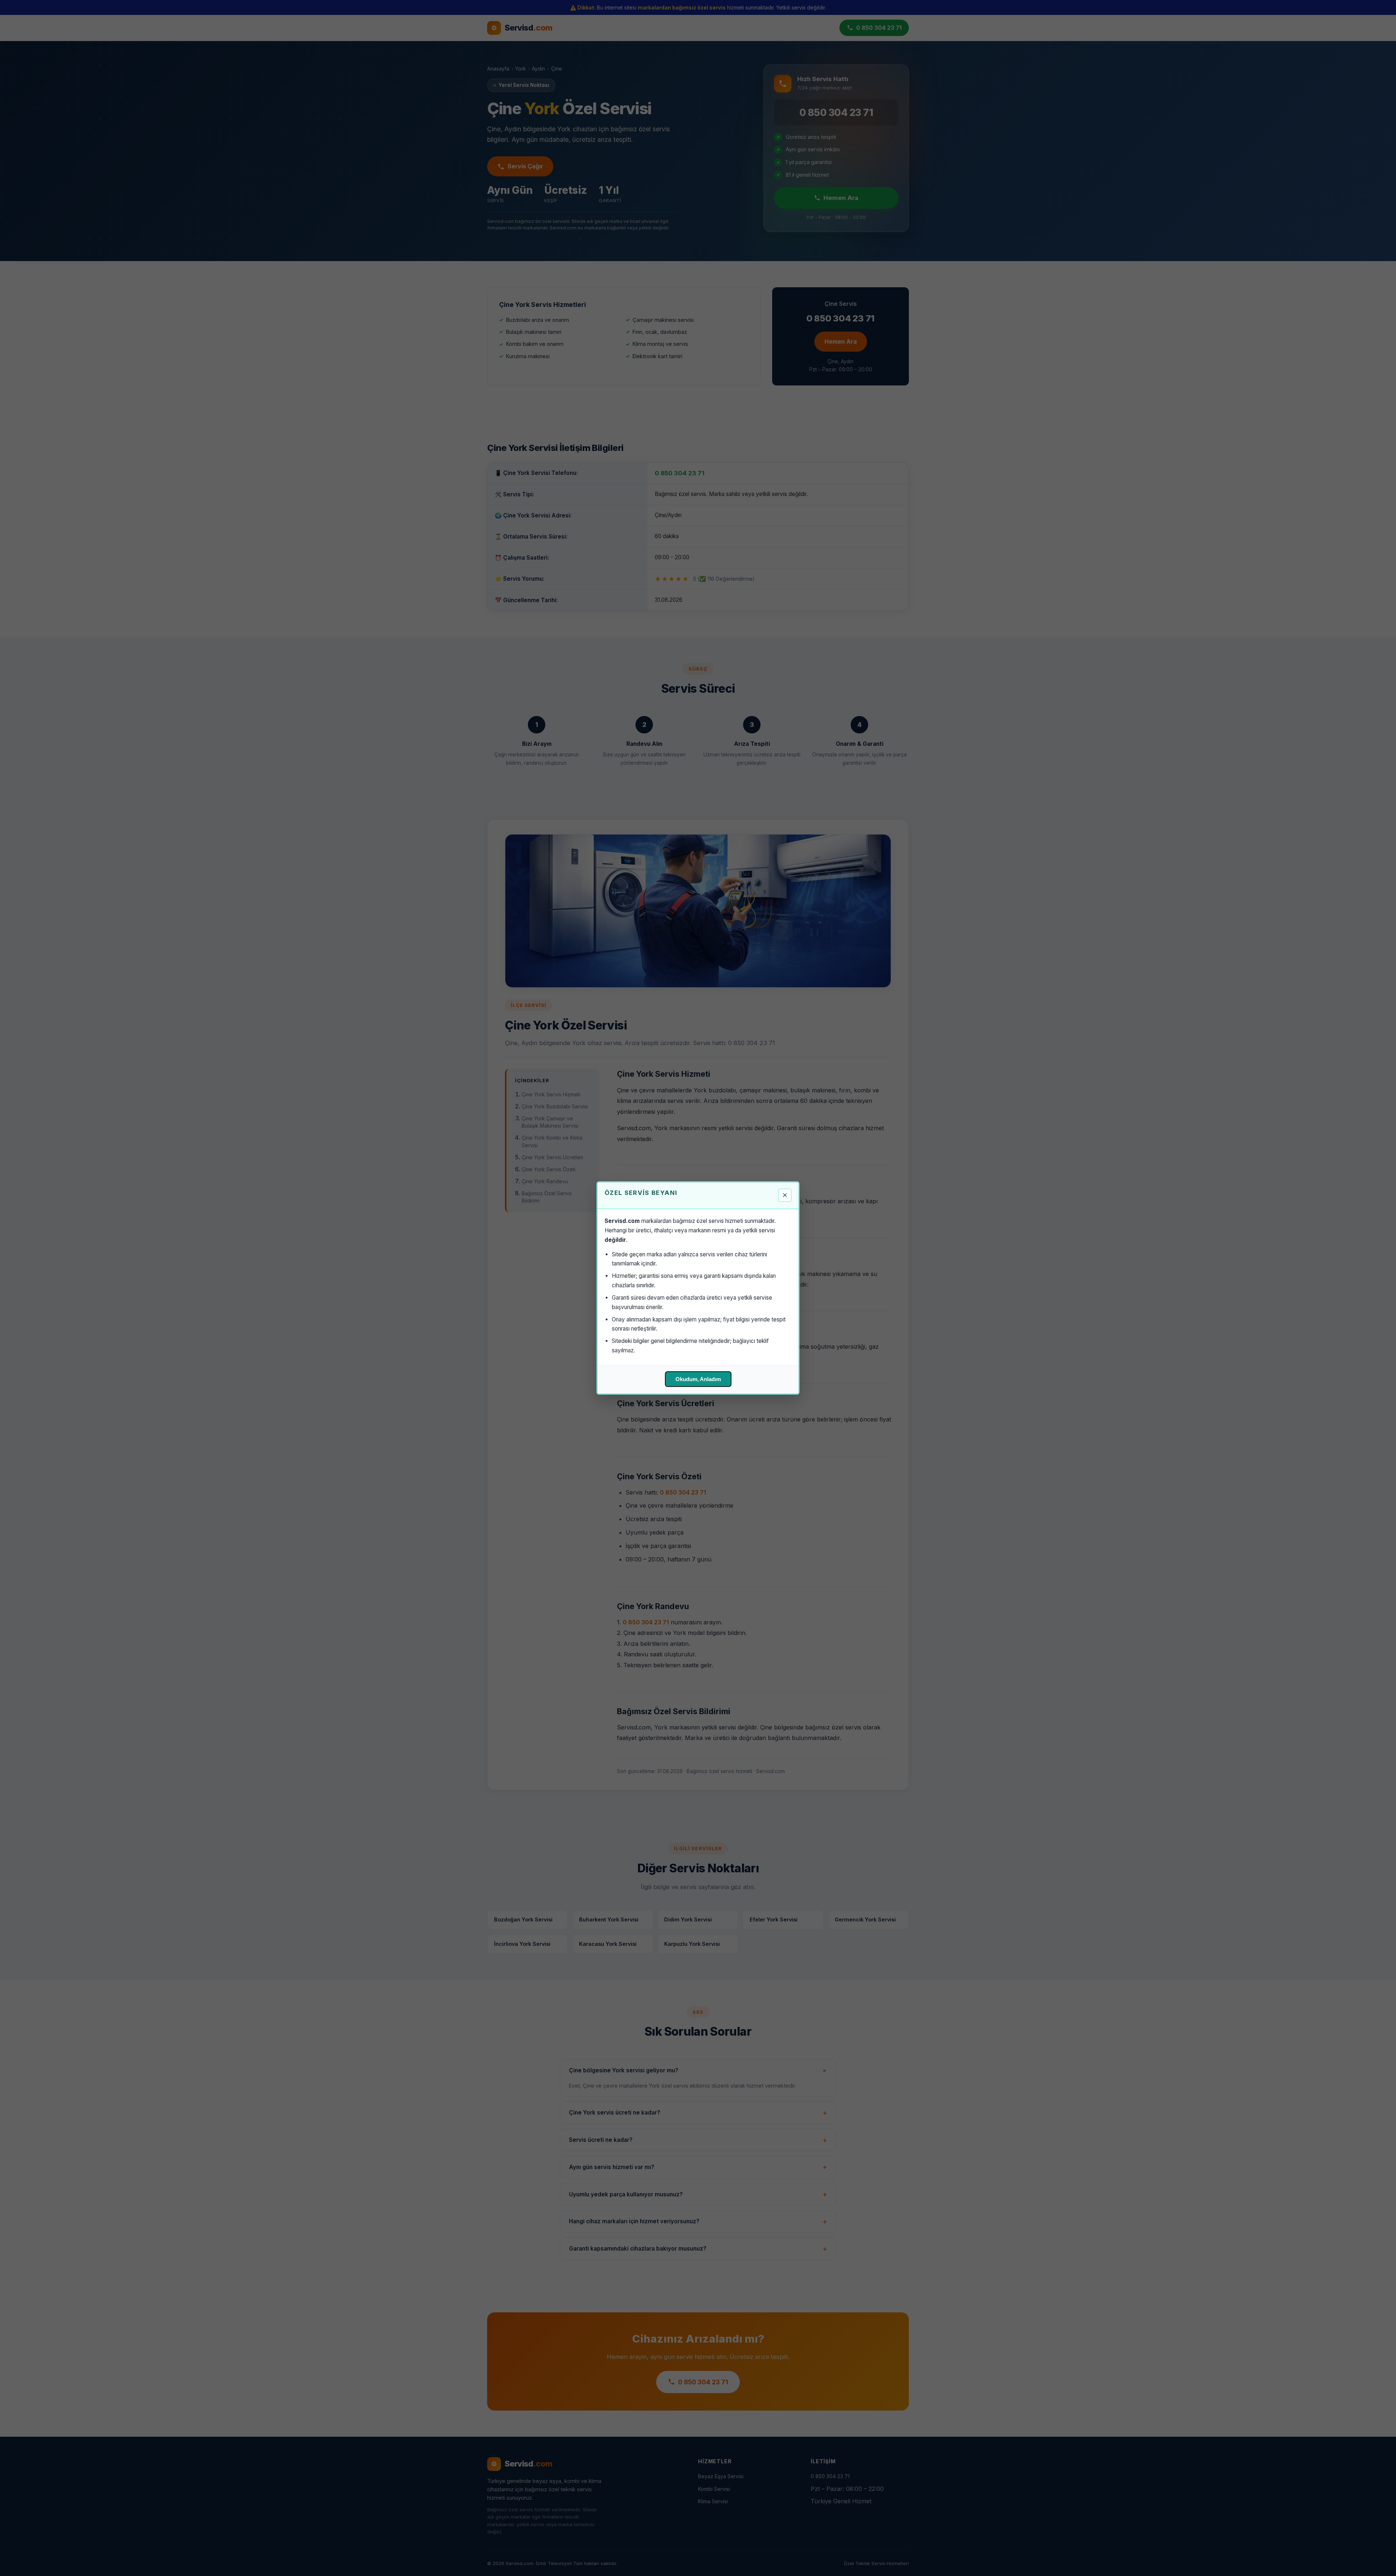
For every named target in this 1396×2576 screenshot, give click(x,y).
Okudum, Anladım (698, 1379)
